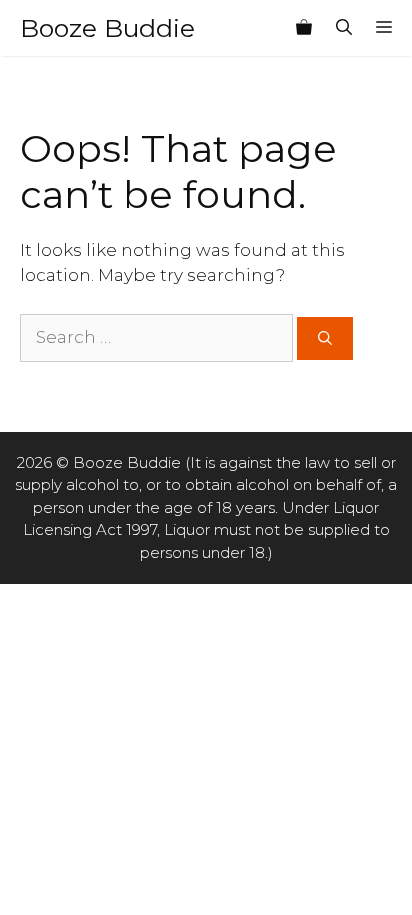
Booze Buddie (107, 28)
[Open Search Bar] (344, 28)
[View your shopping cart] (304, 28)
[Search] (325, 338)
